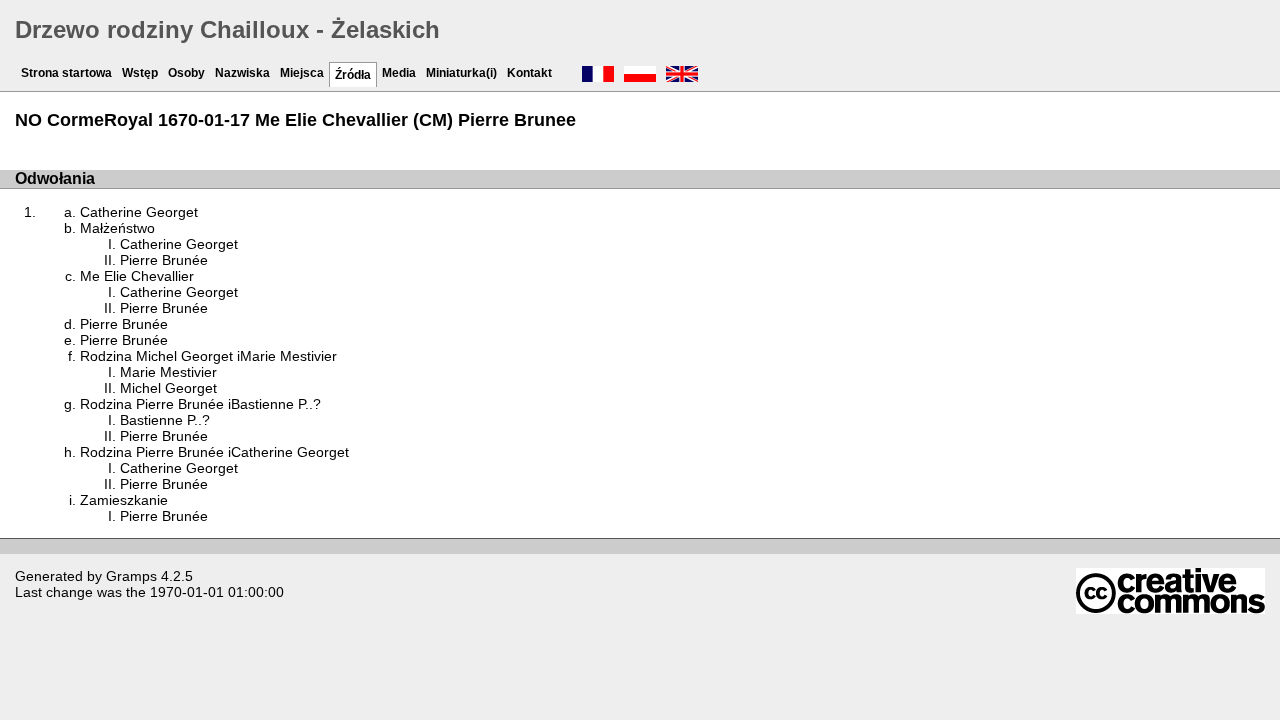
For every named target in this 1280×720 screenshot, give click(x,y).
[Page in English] (682, 76)
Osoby (186, 73)
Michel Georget (168, 388)
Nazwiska (242, 73)
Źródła (353, 75)
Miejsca (302, 73)
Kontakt (529, 73)
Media (399, 73)
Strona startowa (66, 73)
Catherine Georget (139, 212)
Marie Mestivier (168, 372)
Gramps (131, 576)
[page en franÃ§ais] (598, 76)
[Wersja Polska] (640, 76)
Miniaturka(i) (461, 73)
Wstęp (140, 73)
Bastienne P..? (165, 420)
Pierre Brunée (164, 260)
